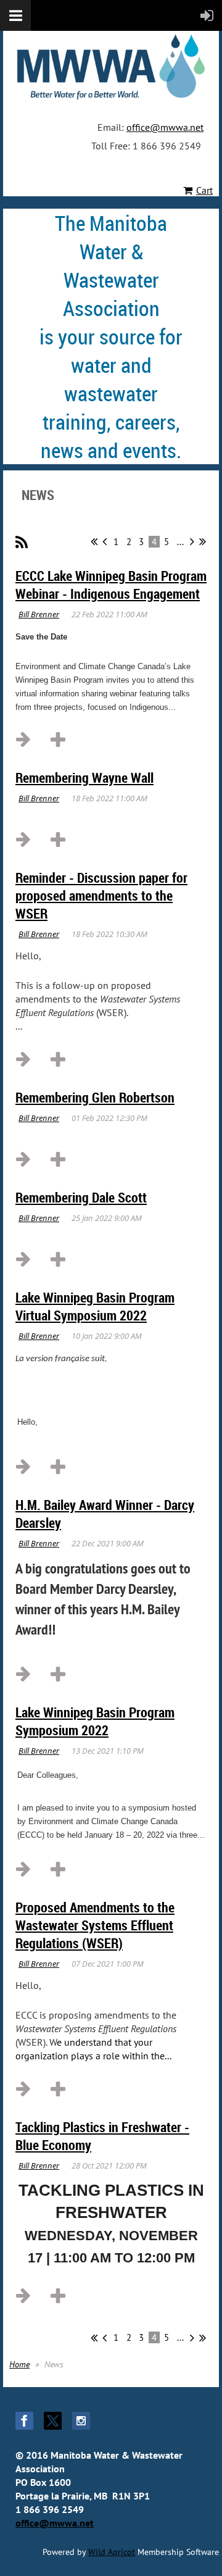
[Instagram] (81, 2421)
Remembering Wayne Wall (84, 777)
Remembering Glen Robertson (95, 1097)
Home (19, 2364)
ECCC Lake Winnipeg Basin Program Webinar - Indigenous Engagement (111, 585)
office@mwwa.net (165, 127)
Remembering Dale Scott (81, 1197)
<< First (94, 541)
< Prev (105, 541)
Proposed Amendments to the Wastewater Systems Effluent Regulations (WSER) (95, 1925)
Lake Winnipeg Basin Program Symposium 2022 (95, 1721)
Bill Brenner (39, 614)
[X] (53, 2421)
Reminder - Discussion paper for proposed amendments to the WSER (101, 895)
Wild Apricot (112, 2552)
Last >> (203, 541)
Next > (192, 541)
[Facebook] (24, 2421)
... (180, 542)
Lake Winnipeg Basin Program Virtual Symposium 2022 (95, 1306)
